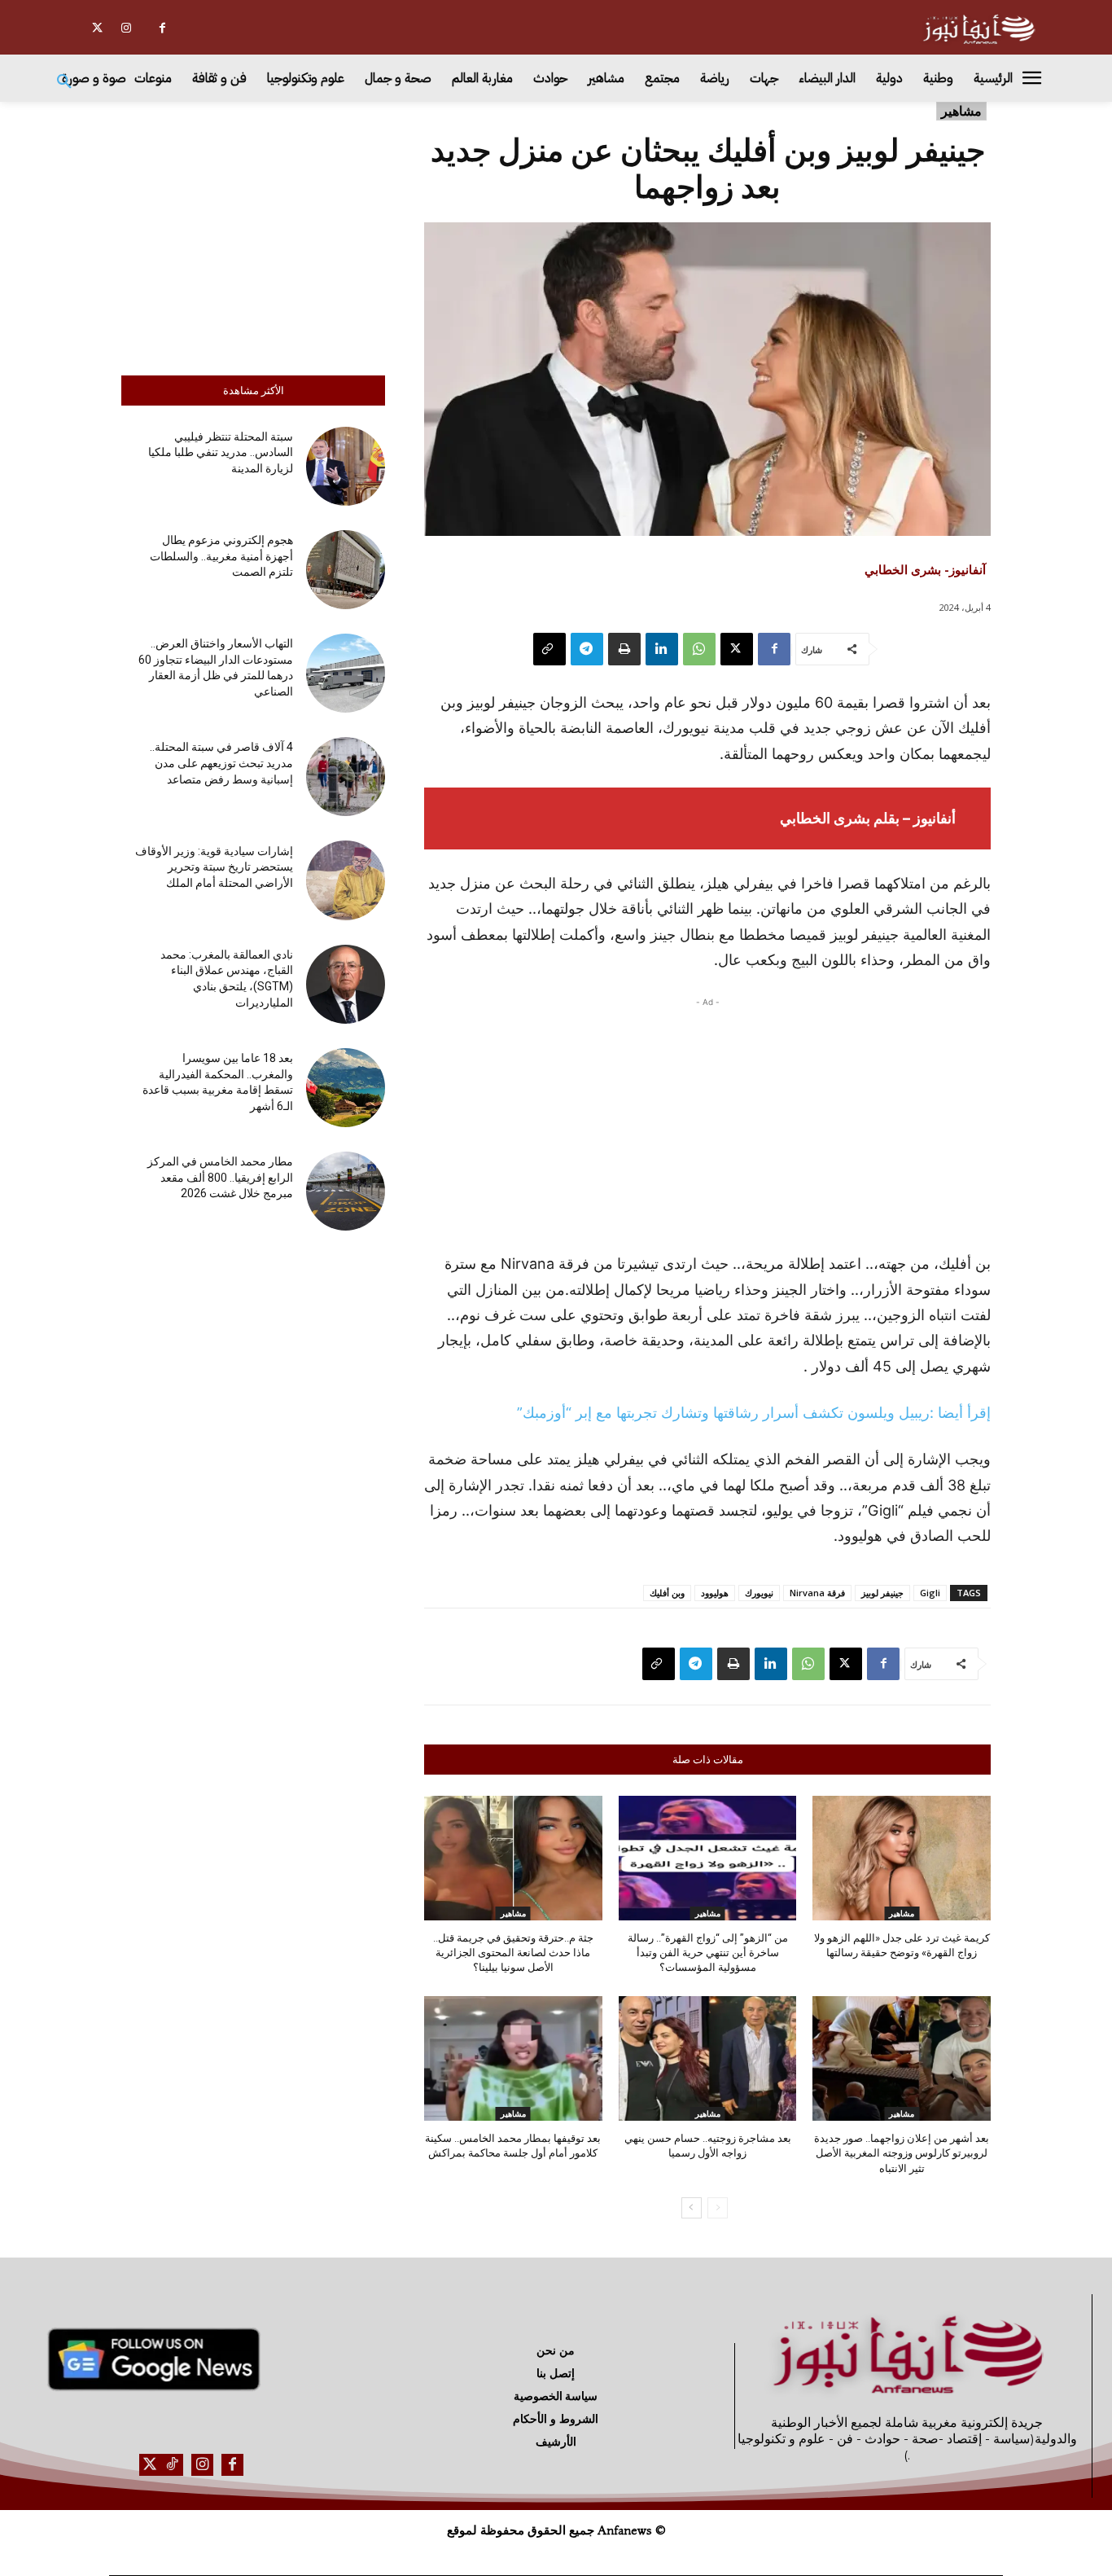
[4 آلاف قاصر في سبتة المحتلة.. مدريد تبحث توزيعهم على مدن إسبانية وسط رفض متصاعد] (346, 777)
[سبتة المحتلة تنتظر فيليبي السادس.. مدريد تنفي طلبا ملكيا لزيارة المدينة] (346, 466)
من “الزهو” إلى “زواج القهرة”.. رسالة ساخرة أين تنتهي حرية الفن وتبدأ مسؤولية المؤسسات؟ (708, 1953)
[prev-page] (718, 2208)
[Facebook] (162, 28)
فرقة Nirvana (817, 1593)
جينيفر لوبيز (882, 1593)
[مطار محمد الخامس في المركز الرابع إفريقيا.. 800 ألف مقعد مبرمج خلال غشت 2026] (346, 1191)
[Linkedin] (662, 649)
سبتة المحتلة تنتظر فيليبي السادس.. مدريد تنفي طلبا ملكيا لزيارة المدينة (221, 452)
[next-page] (692, 2208)
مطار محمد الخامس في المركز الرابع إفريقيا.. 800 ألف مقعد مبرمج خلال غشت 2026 (220, 1177)
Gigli (930, 1593)
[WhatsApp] (699, 649)
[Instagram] (126, 28)
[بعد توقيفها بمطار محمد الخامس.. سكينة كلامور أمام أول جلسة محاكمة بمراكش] (513, 2058)
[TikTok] (172, 2465)
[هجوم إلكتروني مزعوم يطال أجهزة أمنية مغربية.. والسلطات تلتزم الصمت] (346, 570)
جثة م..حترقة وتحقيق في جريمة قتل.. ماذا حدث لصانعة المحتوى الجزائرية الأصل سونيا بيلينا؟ (513, 1953)
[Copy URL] (549, 649)
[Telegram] (587, 649)
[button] (64, 82)
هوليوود (715, 1593)
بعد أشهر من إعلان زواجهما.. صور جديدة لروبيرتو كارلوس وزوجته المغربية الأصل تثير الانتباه (902, 2153)
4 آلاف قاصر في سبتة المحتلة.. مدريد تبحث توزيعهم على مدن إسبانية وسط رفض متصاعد (221, 763)
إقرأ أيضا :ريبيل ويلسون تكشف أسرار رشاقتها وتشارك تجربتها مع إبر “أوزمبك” (754, 1413)
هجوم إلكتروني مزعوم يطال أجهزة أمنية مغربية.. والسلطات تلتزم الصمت (221, 556)
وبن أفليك (667, 1593)
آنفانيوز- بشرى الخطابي (925, 569)
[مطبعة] (624, 649)
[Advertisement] (253, 235)
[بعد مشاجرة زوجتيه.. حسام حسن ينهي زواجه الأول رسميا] (708, 2058)
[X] (97, 28)
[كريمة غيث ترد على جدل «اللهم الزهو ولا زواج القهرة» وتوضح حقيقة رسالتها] (902, 1858)
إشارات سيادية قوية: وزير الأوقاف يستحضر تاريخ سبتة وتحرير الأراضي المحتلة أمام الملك (214, 867)
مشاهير (961, 111)
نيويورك (759, 1593)
